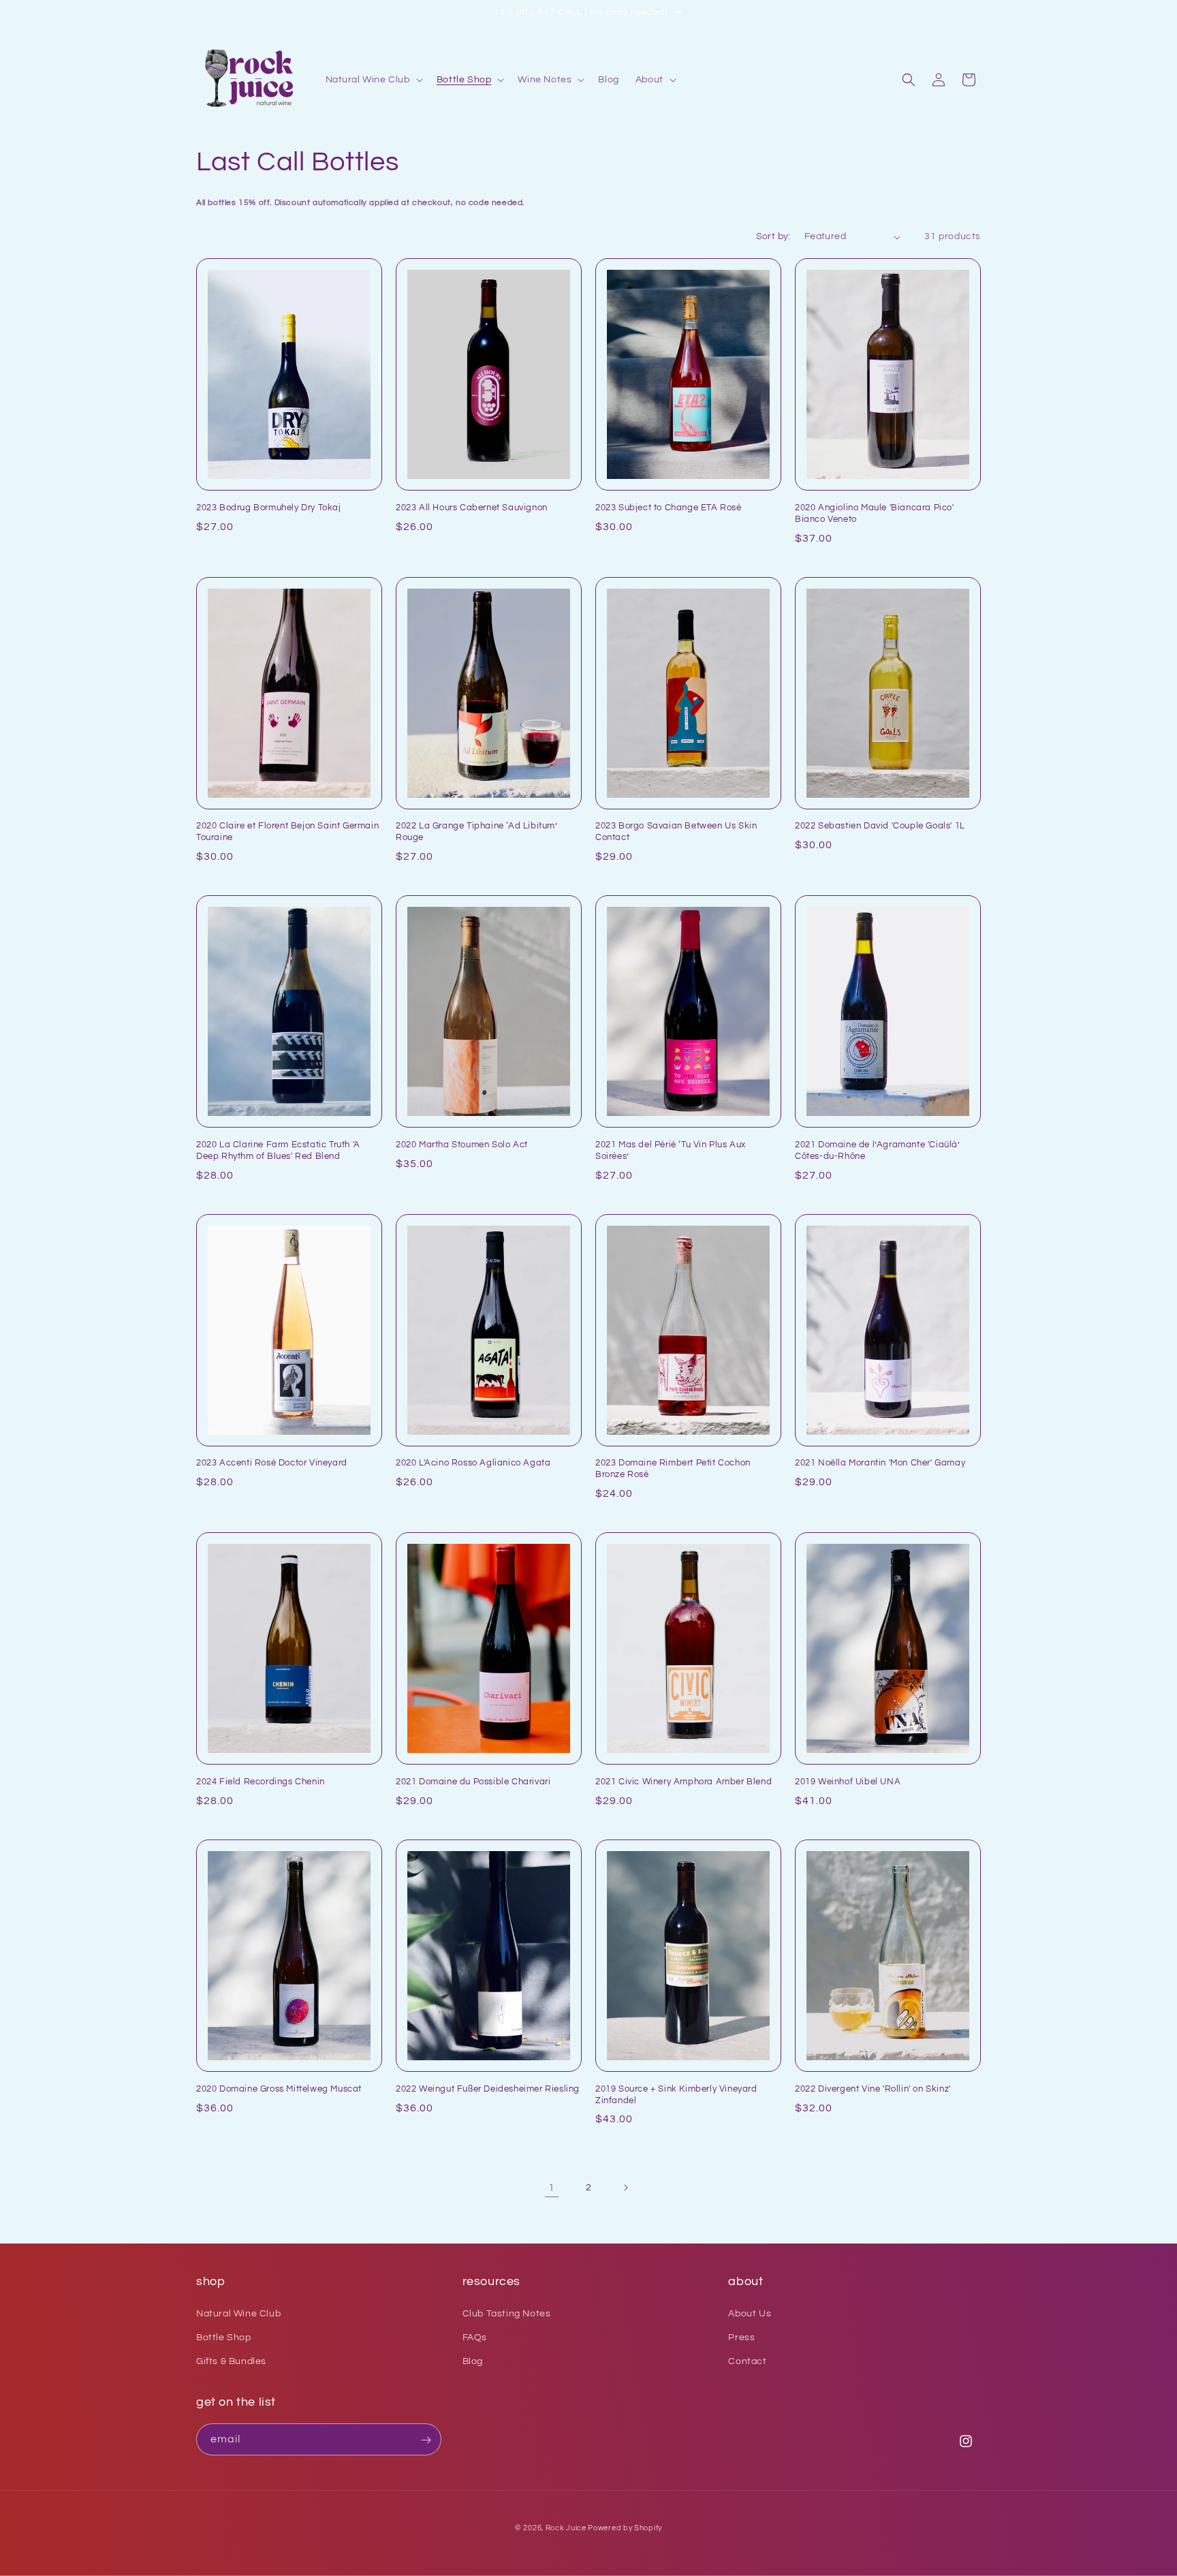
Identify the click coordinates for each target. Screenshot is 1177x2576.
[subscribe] (426, 2440)
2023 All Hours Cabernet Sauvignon (472, 508)
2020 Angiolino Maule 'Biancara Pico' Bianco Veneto (875, 513)
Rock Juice (567, 2528)
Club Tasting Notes (507, 2314)
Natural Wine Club (238, 2314)
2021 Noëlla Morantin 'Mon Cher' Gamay (880, 1463)
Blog (473, 2361)
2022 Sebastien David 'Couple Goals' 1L (880, 826)
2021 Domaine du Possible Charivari (473, 1782)
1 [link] (552, 2188)
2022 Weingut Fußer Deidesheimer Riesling (488, 2089)
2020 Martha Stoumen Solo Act (462, 1145)
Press (741, 2338)
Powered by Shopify (625, 2528)
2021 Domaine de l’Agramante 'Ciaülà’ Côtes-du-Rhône (878, 1150)
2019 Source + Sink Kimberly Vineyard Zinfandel (676, 2095)
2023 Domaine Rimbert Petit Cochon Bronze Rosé (673, 1469)
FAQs (475, 2338)
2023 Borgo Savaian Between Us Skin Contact (676, 832)
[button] (373, 80)
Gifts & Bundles (231, 2361)
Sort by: (773, 236)
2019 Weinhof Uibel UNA (848, 1782)
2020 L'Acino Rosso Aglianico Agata (473, 1463)
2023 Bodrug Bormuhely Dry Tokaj (269, 508)
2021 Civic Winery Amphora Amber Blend (684, 1782)
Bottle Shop (224, 2338)
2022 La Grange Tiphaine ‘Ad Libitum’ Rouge (477, 832)
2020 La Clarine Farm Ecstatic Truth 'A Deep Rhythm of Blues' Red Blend (278, 1150)
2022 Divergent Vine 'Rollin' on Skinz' (873, 2089)
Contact (747, 2361)
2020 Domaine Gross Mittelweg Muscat (279, 2089)
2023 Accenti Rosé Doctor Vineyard (272, 1463)
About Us (750, 2314)
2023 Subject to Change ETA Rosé (669, 508)
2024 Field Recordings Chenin (261, 1782)
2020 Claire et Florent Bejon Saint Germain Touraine (287, 832)
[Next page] (625, 2188)
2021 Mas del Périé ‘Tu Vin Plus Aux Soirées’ (671, 1150)
